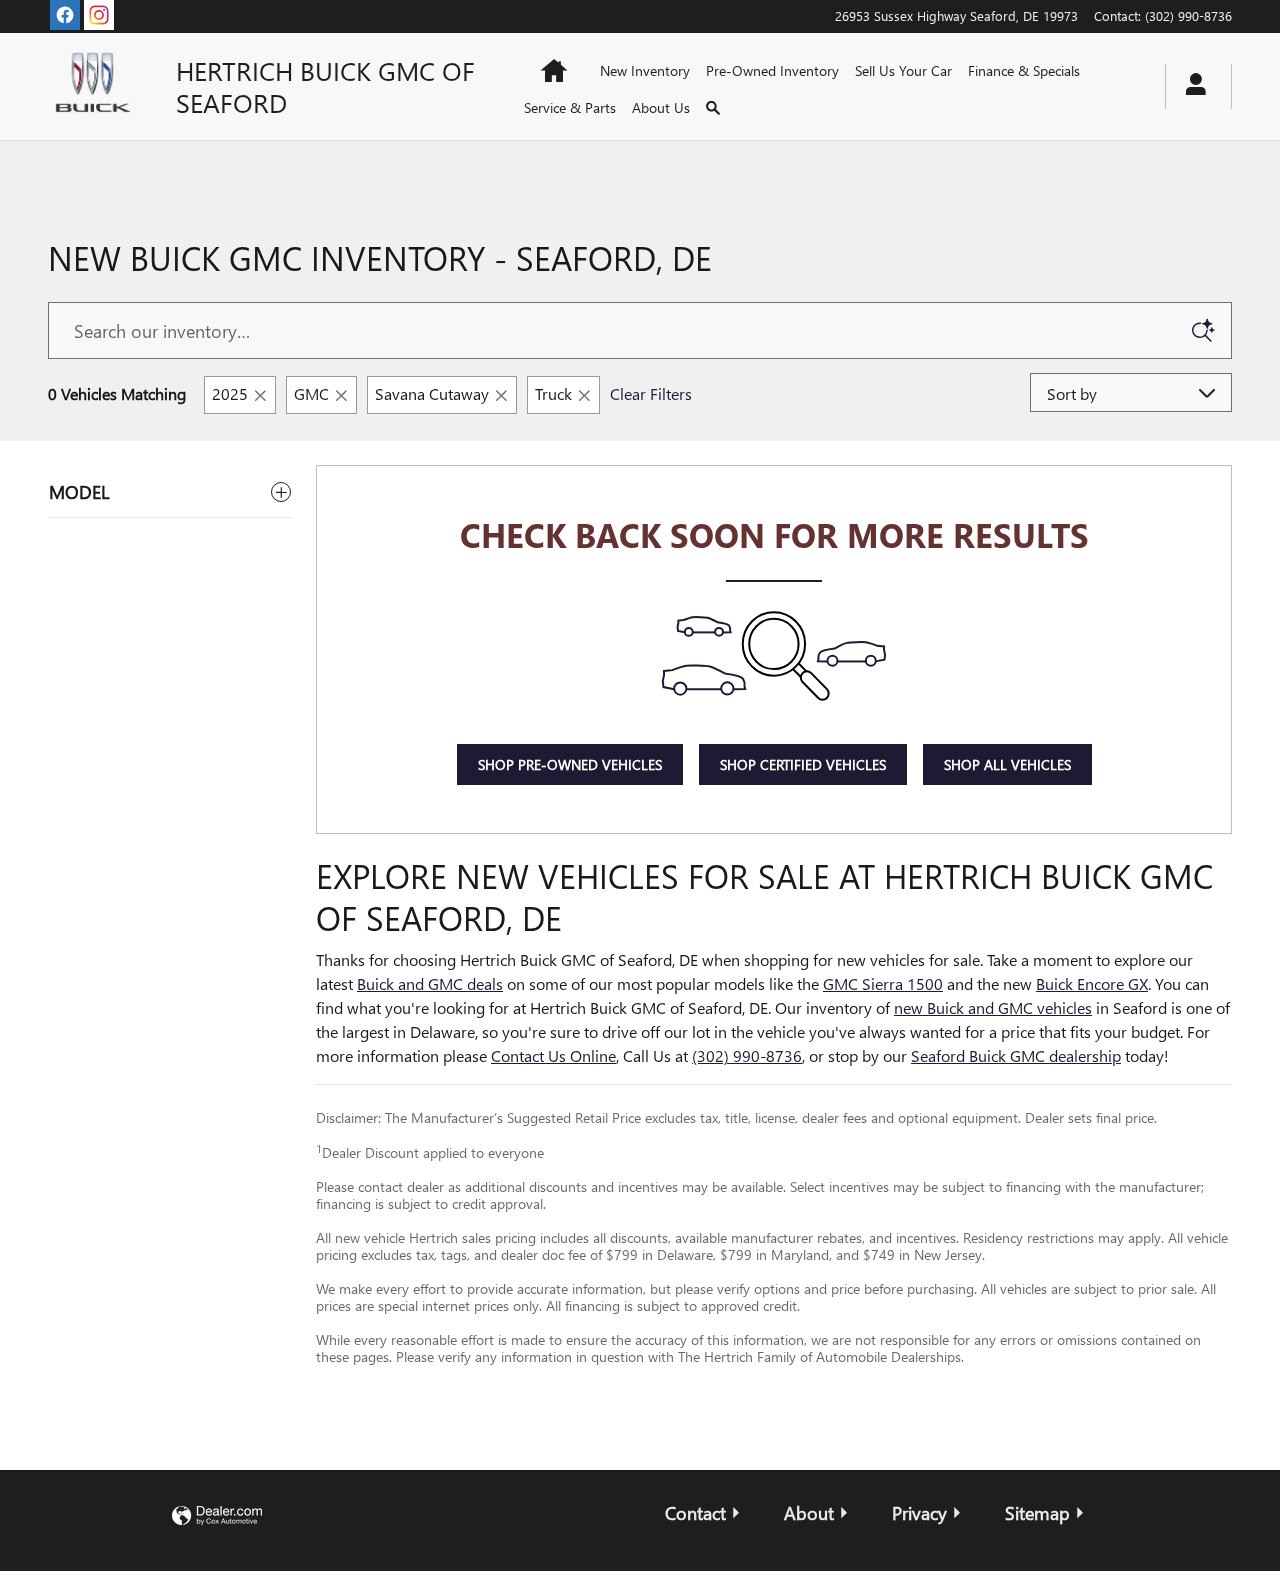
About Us (661, 107)
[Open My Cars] (1190, 87)
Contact (695, 1512)
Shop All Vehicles (1007, 764)
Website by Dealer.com (217, 1516)
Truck (553, 393)
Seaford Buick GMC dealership (1016, 1055)
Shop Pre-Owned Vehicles (570, 764)
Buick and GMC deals (430, 983)
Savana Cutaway (432, 393)
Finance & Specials (1024, 70)
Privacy (919, 1512)
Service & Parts (570, 107)
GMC (311, 393)
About (809, 1512)
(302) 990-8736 (747, 1055)
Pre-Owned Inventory (772, 70)
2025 (230, 393)
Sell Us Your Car (903, 70)
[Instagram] (99, 15)
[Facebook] (65, 15)
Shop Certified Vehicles (803, 764)
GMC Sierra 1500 (883, 983)
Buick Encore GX (1092, 983)
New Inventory (645, 70)
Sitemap (1037, 1512)
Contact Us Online (553, 1055)
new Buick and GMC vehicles (993, 1007)
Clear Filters (651, 393)
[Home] (96, 86)
